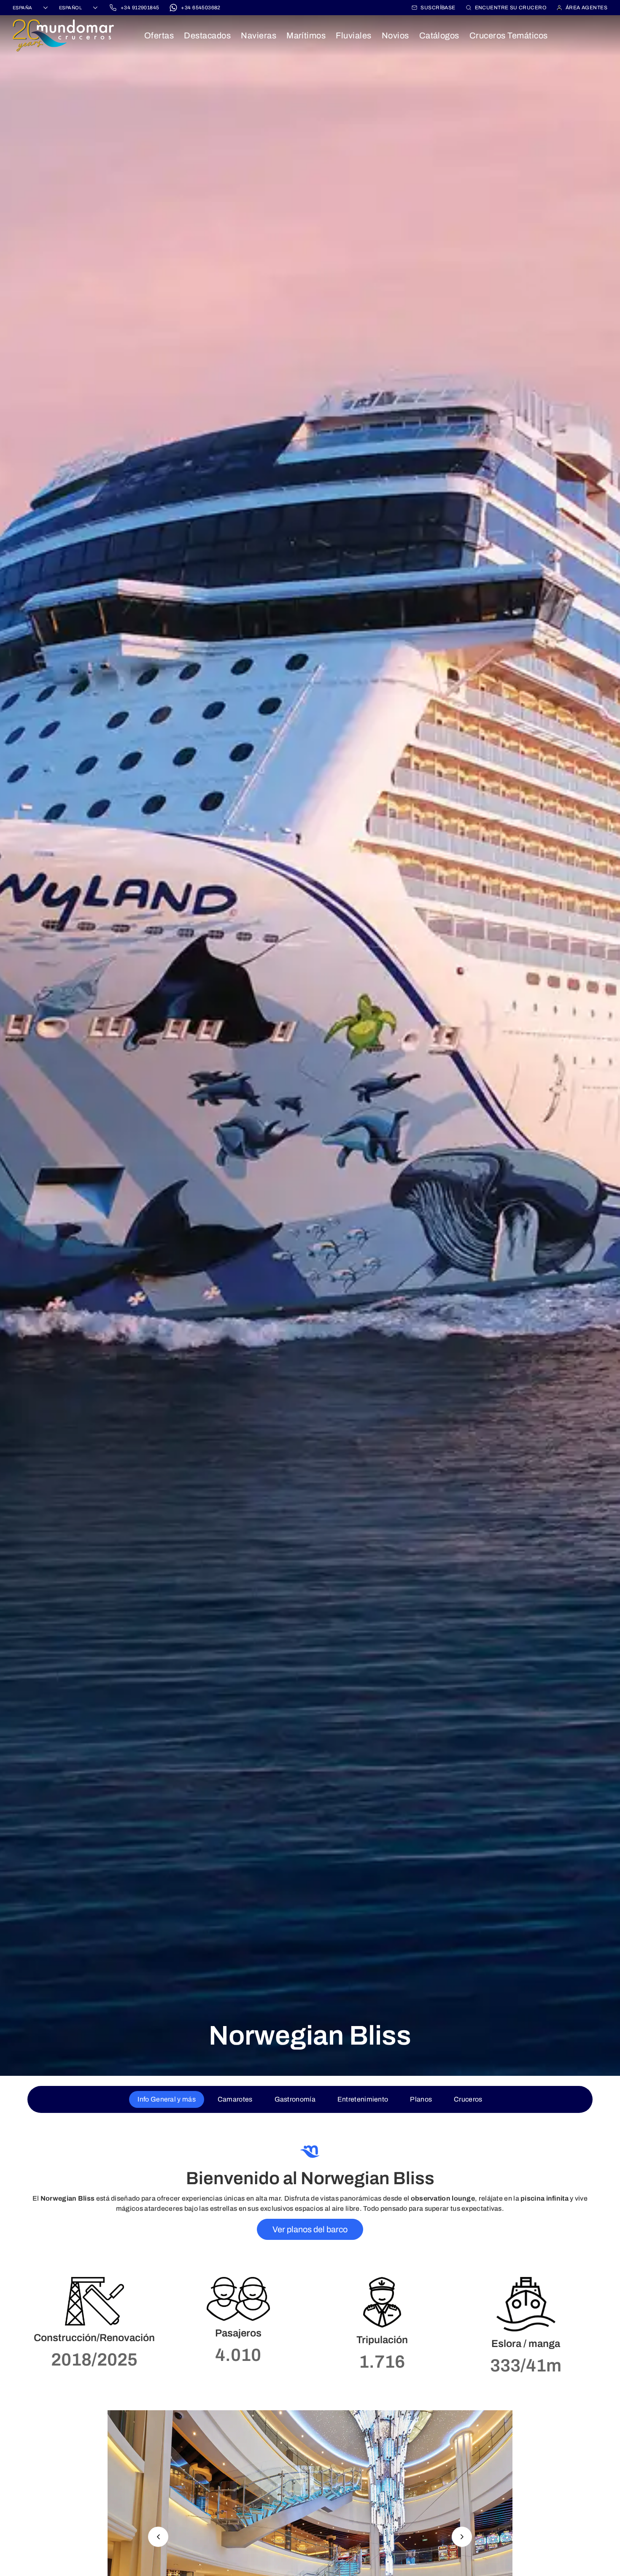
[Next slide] (462, 2537)
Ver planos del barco (310, 2229)
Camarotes (235, 2099)
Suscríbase (438, 8)
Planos (421, 2099)
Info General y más (166, 2099)
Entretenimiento (363, 2099)
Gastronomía (295, 2099)
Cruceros (468, 2099)
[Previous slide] (158, 2537)
